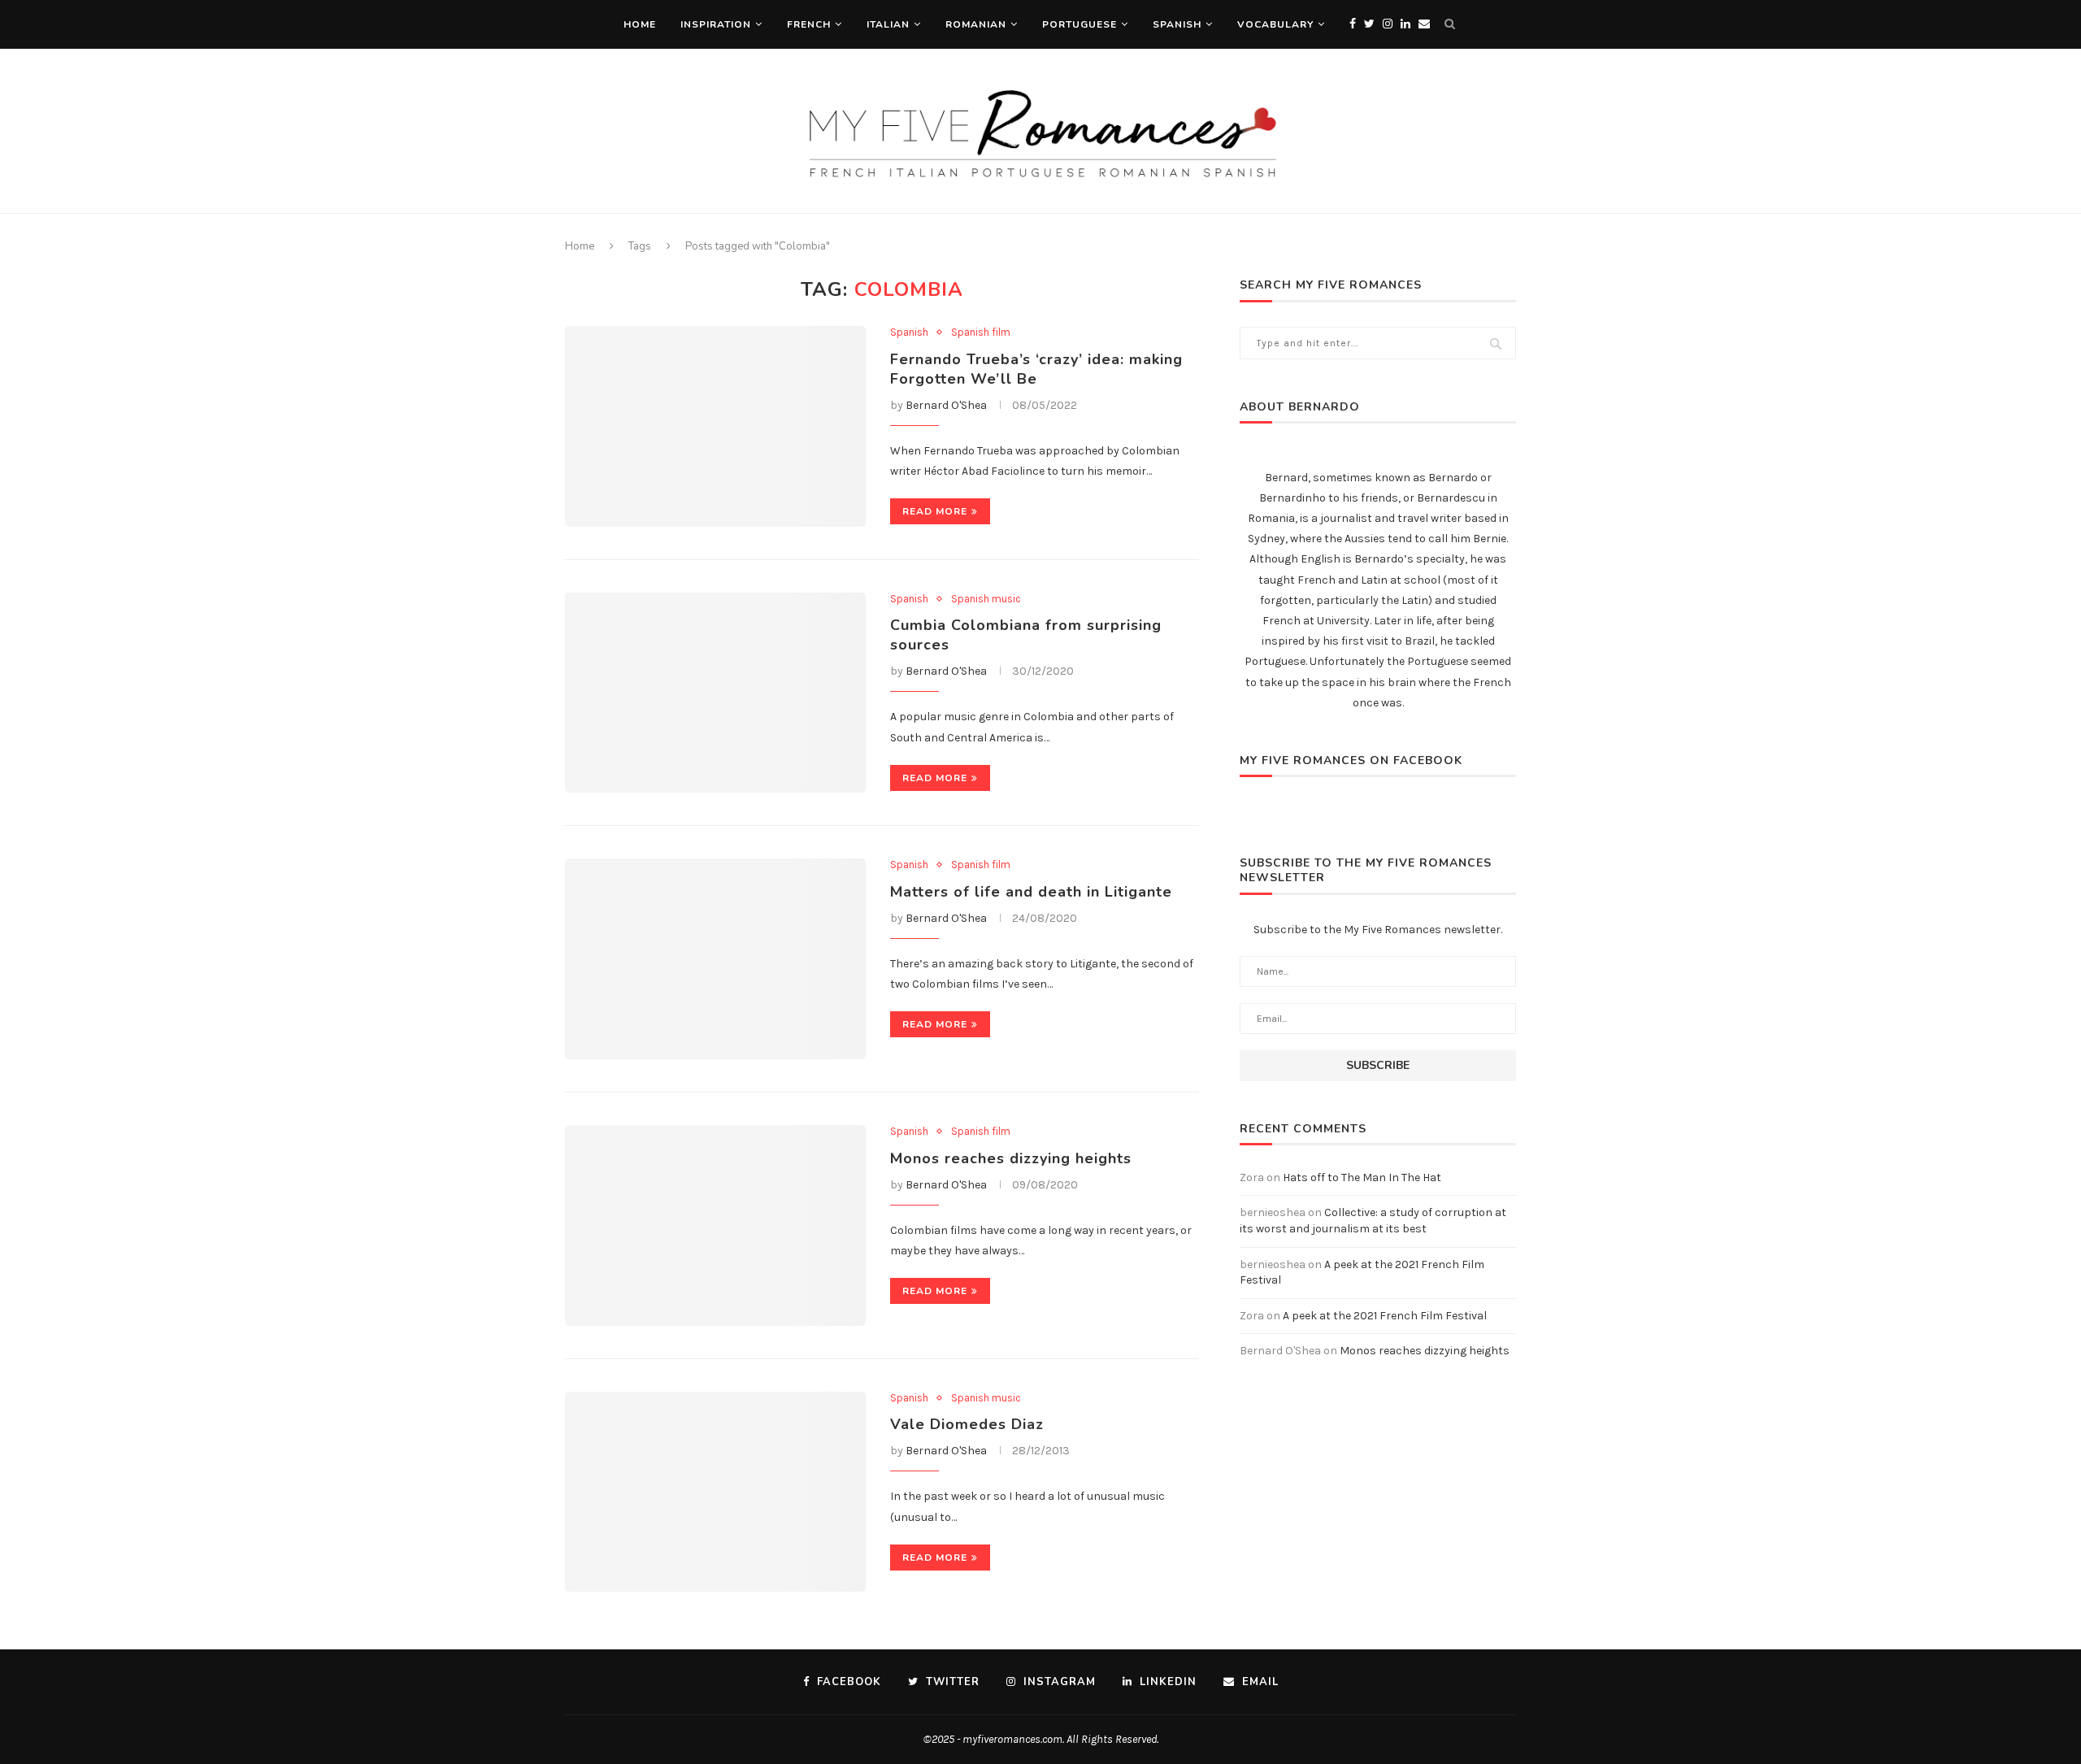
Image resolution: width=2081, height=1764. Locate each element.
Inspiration (716, 24)
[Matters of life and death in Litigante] (715, 959)
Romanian (976, 24)
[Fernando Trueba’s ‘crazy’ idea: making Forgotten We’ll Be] (715, 426)
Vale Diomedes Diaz (967, 1424)
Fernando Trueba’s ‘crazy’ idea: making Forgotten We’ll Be (1036, 369)
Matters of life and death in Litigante (1031, 892)
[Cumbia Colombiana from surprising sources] (715, 693)
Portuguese (1080, 24)
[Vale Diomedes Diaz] (715, 1492)
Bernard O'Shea (946, 405)
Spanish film (981, 332)
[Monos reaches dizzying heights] (715, 1225)
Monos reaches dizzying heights (1011, 1158)
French (809, 24)
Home (640, 24)
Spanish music (986, 599)
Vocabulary (1275, 24)
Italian (888, 24)
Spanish (1177, 24)
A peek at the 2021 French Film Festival (1385, 1316)
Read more (935, 511)
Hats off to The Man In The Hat (1362, 1177)
